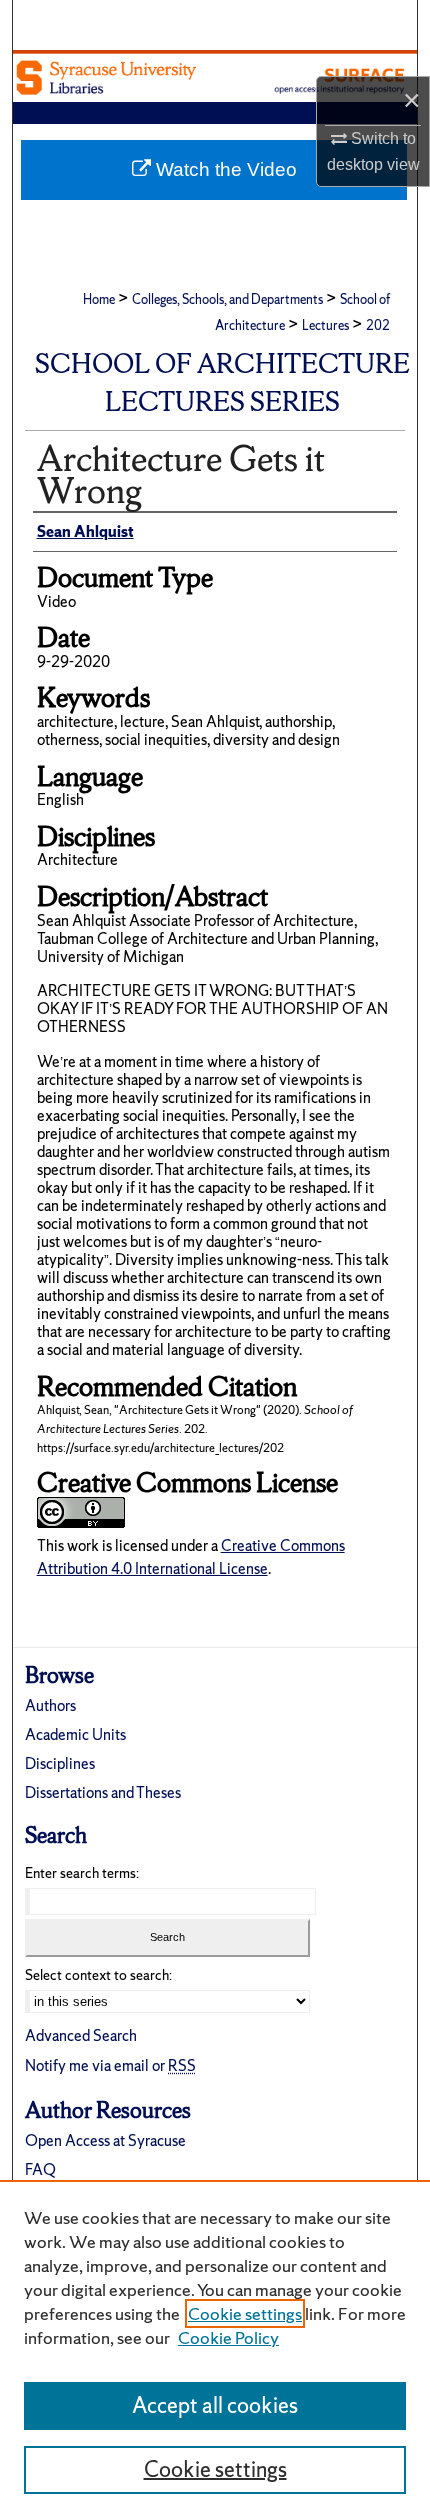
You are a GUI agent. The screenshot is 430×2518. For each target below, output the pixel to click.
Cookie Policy (228, 2337)
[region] (215, 2349)
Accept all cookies (215, 2405)
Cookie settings (245, 2313)
